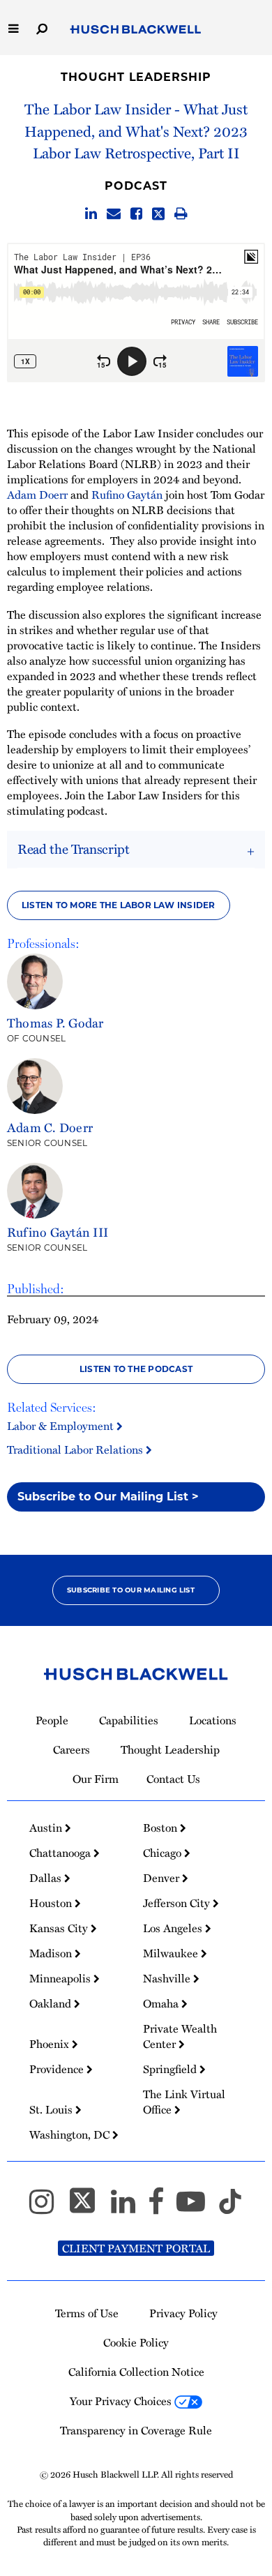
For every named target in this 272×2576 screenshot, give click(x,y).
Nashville (168, 1978)
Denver (163, 1878)
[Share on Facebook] (136, 214)
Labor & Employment (62, 1426)
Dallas (47, 1878)
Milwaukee (172, 1953)
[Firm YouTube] (197, 2208)
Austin (47, 1828)
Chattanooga (61, 1853)
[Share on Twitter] (158, 214)
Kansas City (60, 1928)
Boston (161, 1828)
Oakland (52, 2003)
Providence (58, 2069)
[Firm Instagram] (48, 2208)
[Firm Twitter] (89, 2208)
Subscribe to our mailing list (131, 1590)
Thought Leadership (136, 77)
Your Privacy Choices (122, 2401)
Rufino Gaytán (127, 495)
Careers (71, 1749)
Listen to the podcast (136, 1369)
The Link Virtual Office (184, 2102)
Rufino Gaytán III (58, 1231)
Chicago (164, 1853)
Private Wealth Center (180, 2036)
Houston (52, 1903)
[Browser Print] (181, 214)
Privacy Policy (183, 2313)
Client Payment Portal (136, 2248)
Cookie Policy (136, 2342)
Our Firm (96, 1779)
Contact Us (173, 1779)
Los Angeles (174, 1928)
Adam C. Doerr (50, 1127)
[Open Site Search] (42, 28)
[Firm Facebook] (162, 2208)
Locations (213, 1720)
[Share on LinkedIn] (91, 214)
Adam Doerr (37, 495)
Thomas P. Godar (55, 1022)
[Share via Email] (114, 214)
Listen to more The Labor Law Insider (119, 905)
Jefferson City (178, 1903)
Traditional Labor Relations (76, 1449)
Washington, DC (71, 2134)
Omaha (162, 2003)
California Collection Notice (136, 2372)
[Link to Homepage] (136, 30)
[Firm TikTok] (230, 2208)
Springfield (171, 2069)
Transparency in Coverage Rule (136, 2430)
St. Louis (52, 2109)
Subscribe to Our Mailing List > (108, 1497)
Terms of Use (87, 2313)
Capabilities (129, 1720)
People (52, 1720)
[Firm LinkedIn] (129, 2208)
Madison (52, 1953)
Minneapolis (61, 1978)
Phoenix (51, 2044)
